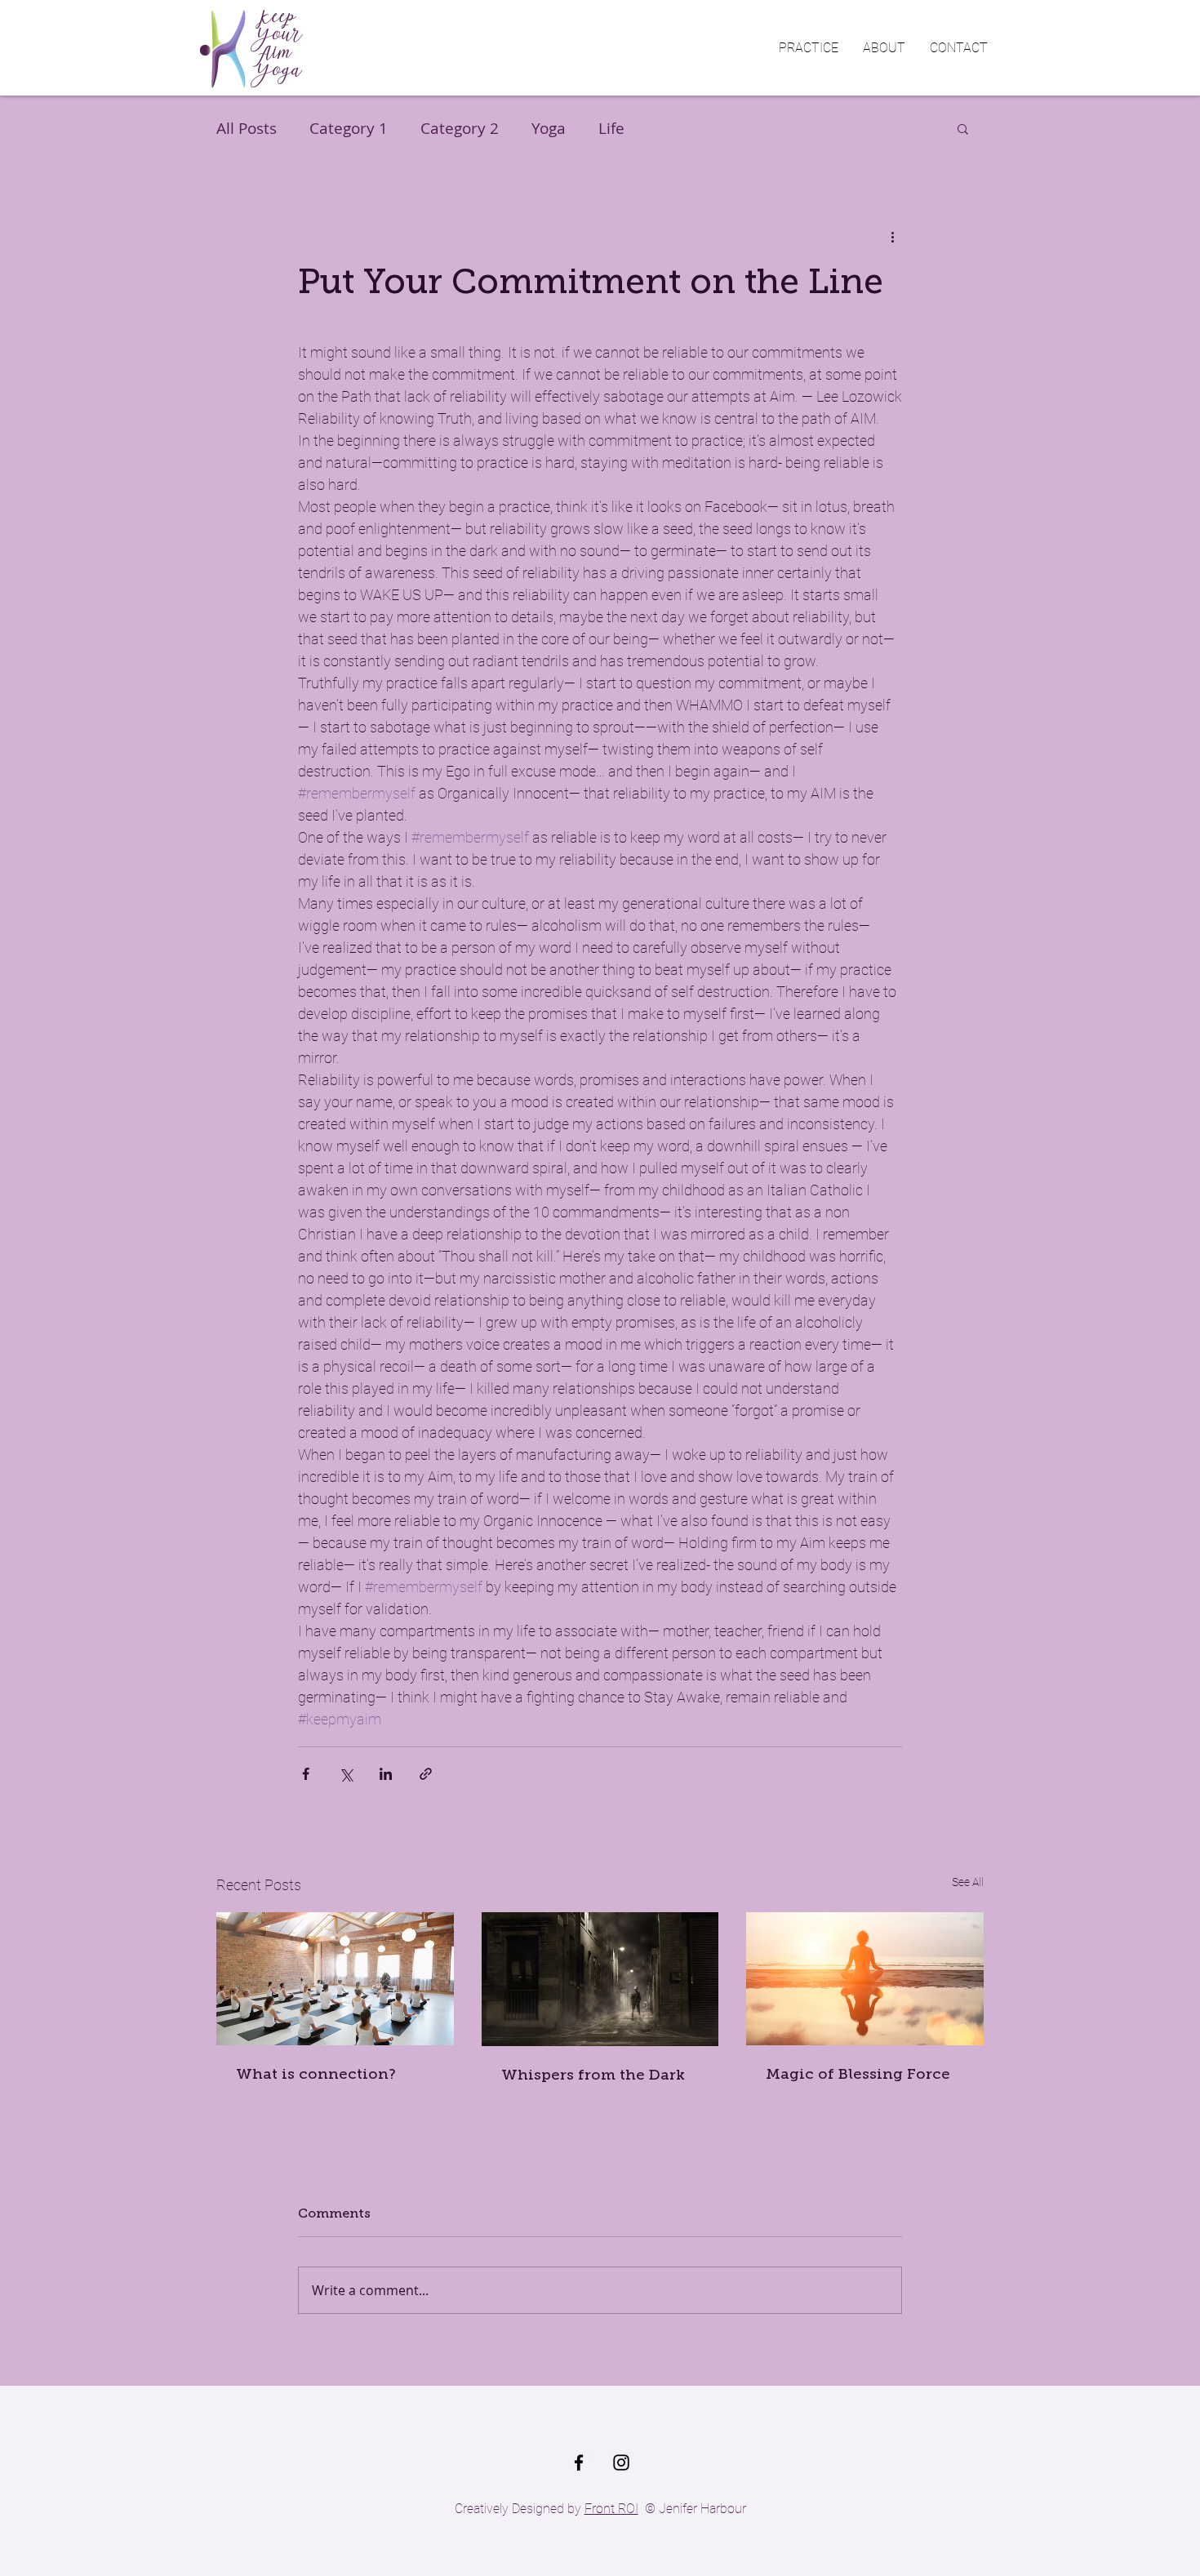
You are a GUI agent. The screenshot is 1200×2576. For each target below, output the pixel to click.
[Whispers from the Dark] (600, 1979)
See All (968, 1882)
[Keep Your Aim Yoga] (621, 2463)
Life (611, 128)
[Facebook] (579, 2463)
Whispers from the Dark (593, 2075)
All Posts (247, 128)
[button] (809, 48)
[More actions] (892, 236)
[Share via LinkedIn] (386, 1774)
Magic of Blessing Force (858, 2074)
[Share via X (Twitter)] (346, 1774)
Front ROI (611, 2509)
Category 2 (460, 128)
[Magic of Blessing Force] (865, 1979)
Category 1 (349, 128)
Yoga (549, 128)
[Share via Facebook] (306, 1774)
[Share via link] (426, 1774)
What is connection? (316, 2074)
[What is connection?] (335, 1979)
